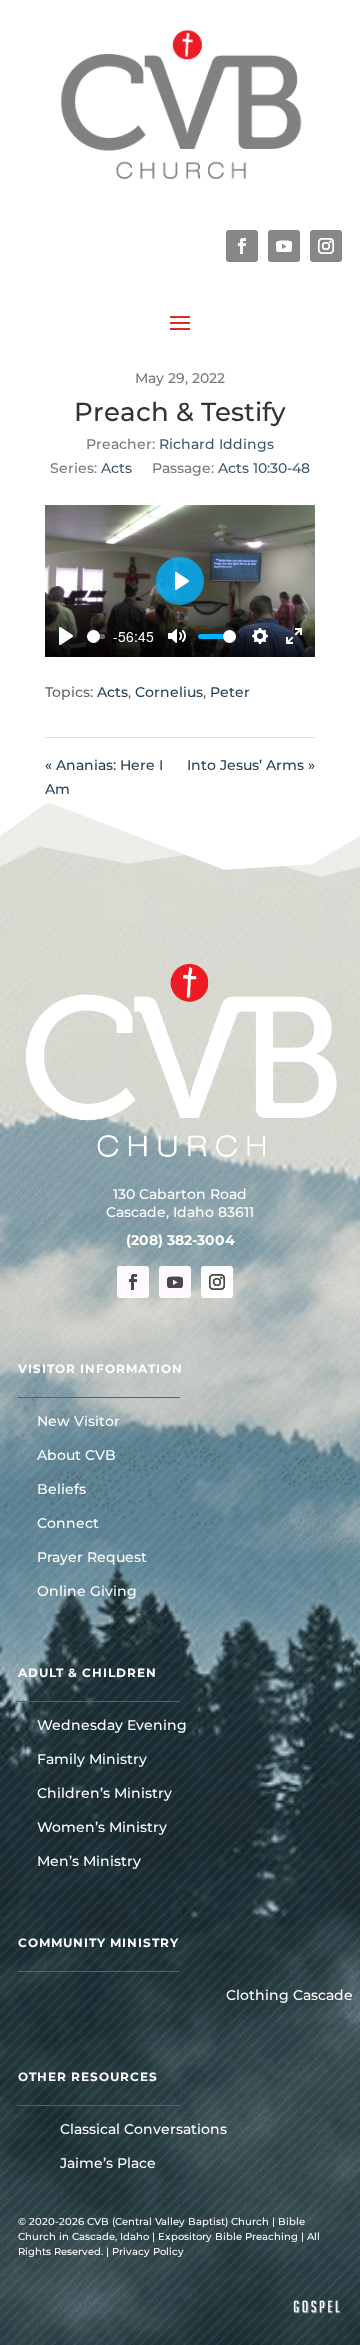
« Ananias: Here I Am (104, 777)
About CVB (76, 1456)
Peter (230, 692)
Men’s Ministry (89, 1862)
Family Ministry (92, 1760)
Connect (68, 1524)
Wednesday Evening (112, 1726)
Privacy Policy (148, 2251)
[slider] (96, 636)
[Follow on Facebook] (242, 246)
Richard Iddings (216, 444)
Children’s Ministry (104, 1794)
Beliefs (61, 1490)
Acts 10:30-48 (264, 468)
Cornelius (169, 692)
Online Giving (87, 1592)
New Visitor (78, 1422)
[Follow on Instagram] (326, 246)
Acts (116, 468)
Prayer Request (92, 1558)
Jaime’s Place (108, 2164)
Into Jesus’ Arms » (251, 765)
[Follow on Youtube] (284, 246)
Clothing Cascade (289, 1996)
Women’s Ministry (102, 1828)
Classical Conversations (143, 2130)
